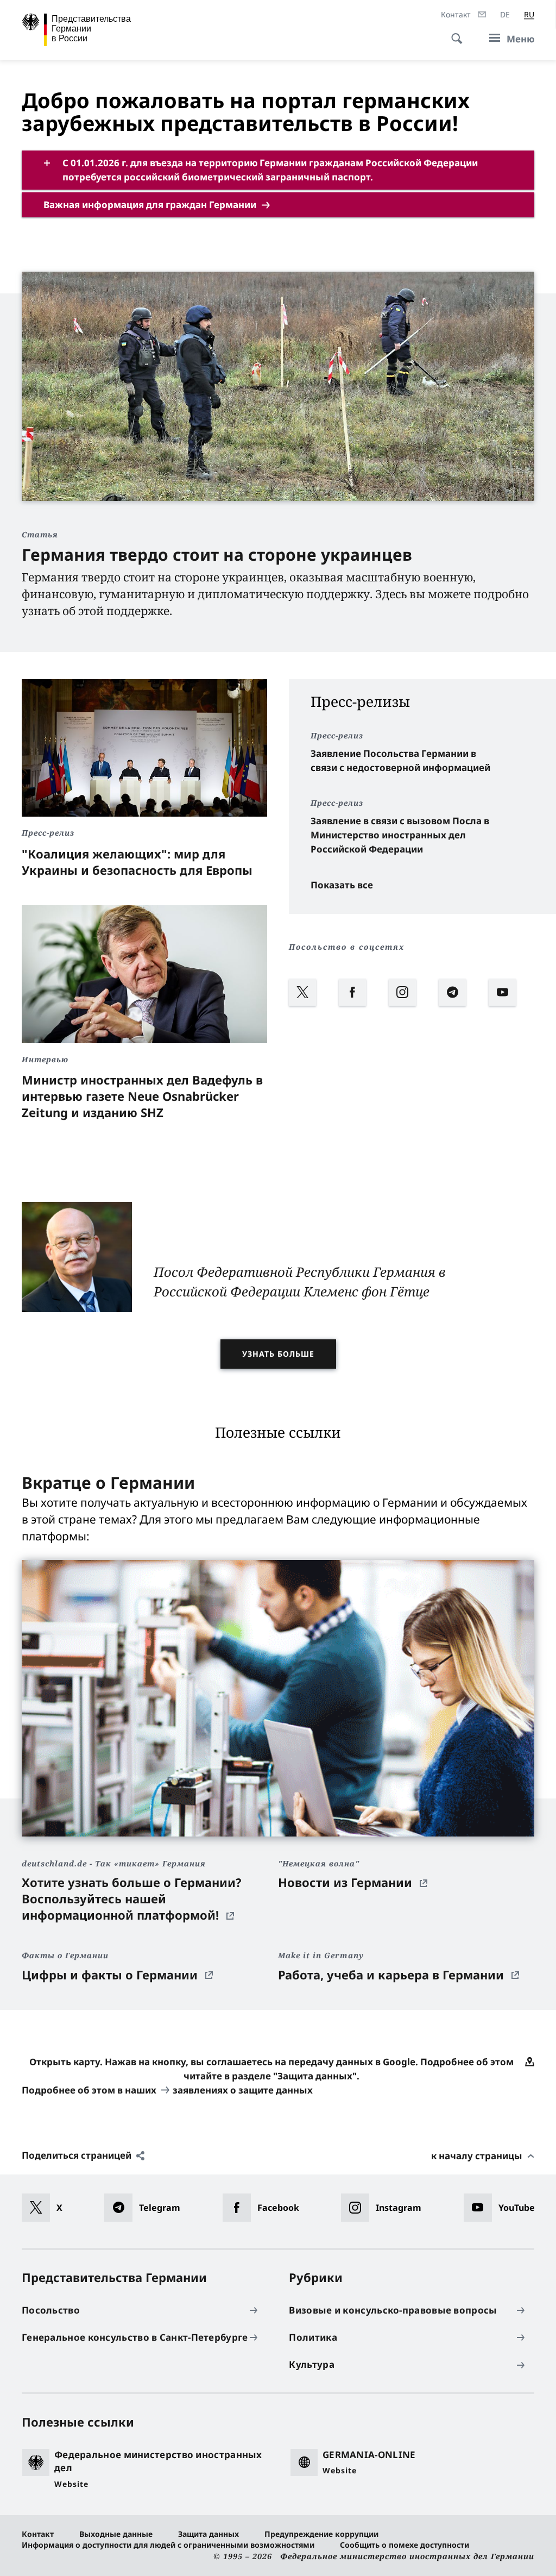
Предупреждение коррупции (321, 2534)
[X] (312, 981)
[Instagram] (412, 981)
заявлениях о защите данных (243, 2090)
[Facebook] (362, 981)
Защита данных (208, 2534)
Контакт (38, 2534)
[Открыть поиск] (453, 33)
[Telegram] (462, 981)
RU (529, 14)
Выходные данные (116, 2534)
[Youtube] (511, 981)
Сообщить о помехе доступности (405, 2545)
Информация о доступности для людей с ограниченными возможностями (168, 2545)
